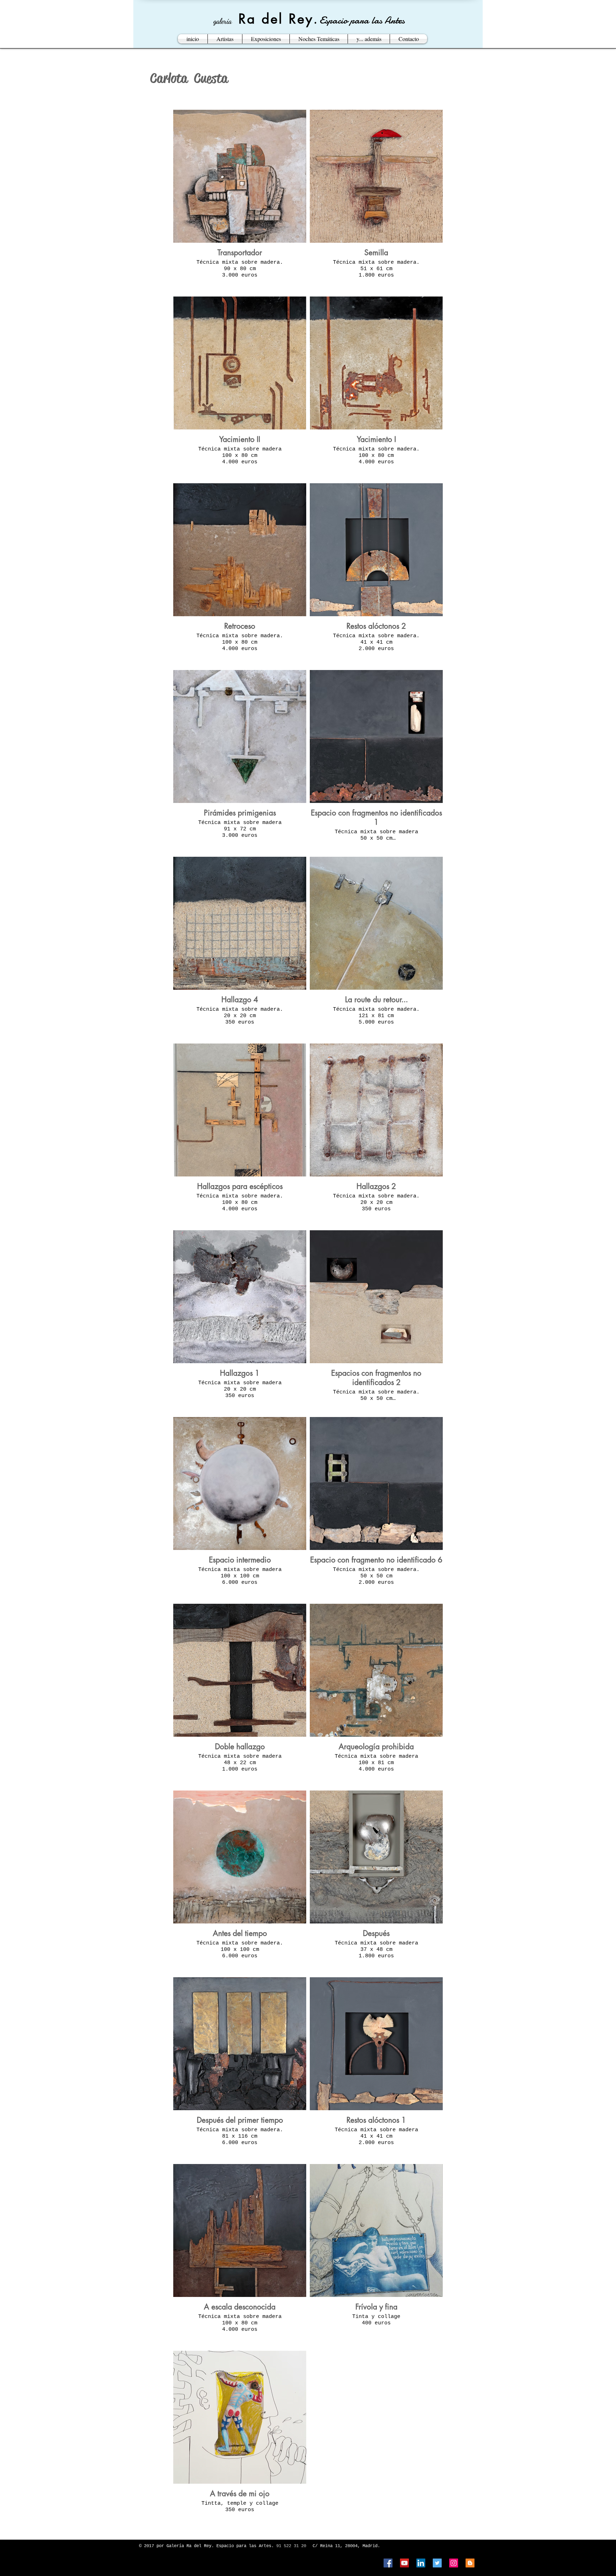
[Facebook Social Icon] (388, 2563)
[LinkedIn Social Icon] (421, 2563)
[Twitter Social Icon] (437, 2563)
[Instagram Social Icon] (454, 2563)
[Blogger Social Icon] (470, 2563)
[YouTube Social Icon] (404, 2563)
